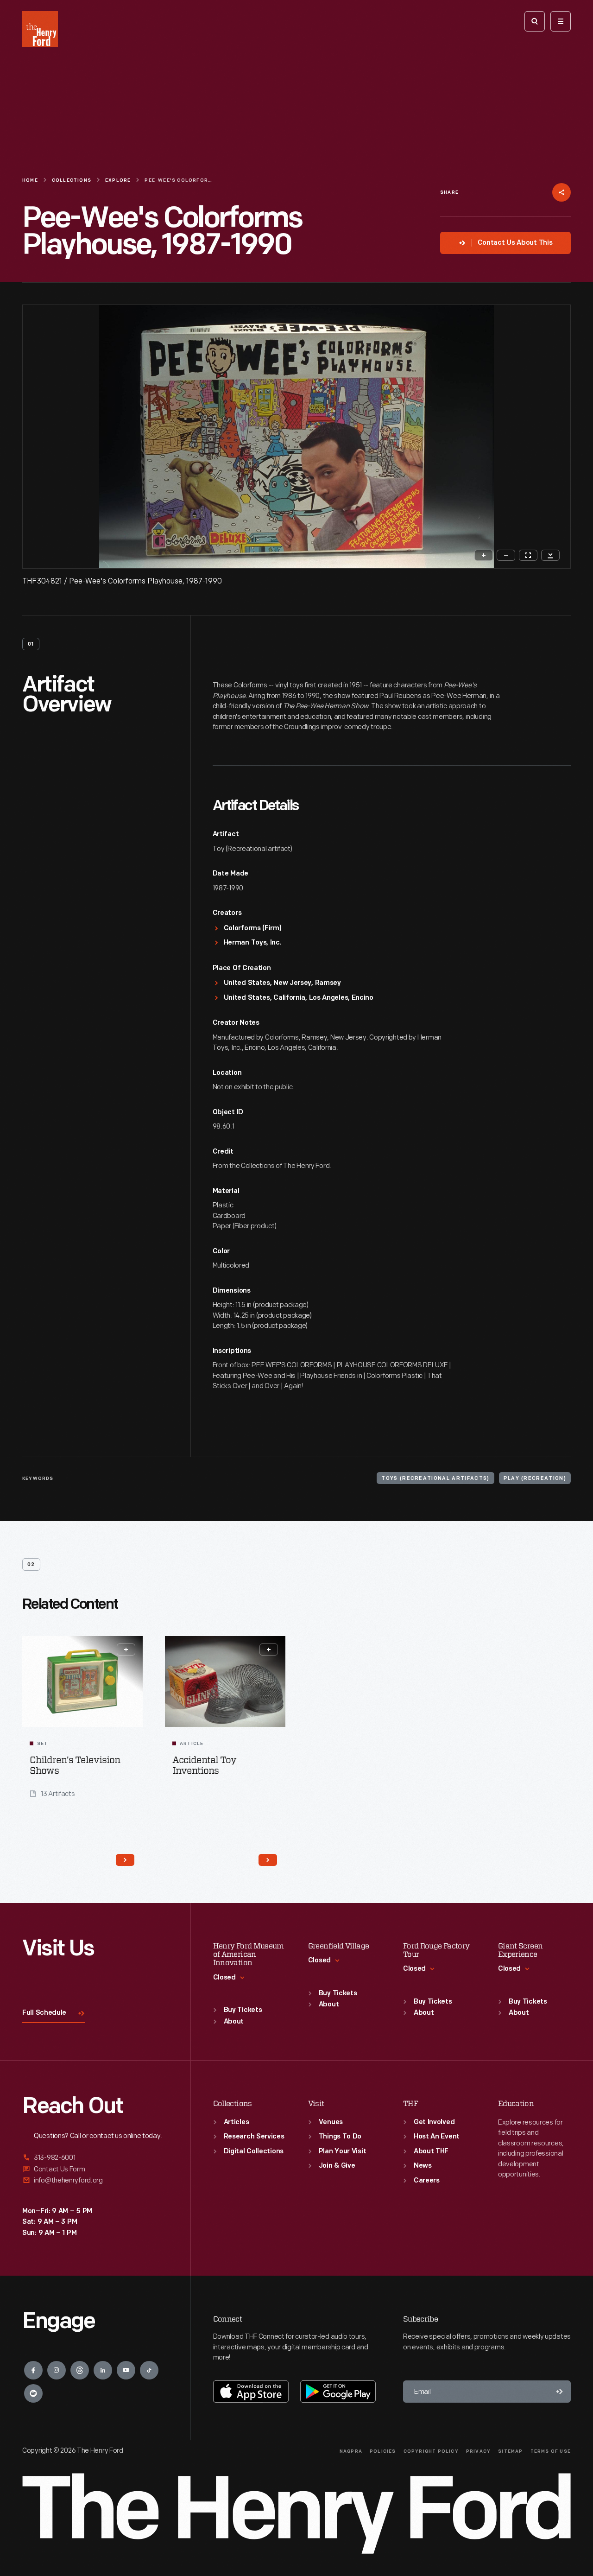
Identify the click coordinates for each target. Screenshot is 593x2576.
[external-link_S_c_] (95, 2180)
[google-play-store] (338, 2392)
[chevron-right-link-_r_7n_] (268, 1860)
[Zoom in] (484, 555)
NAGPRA (351, 2452)
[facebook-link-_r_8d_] (33, 2370)
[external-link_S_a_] (95, 2158)
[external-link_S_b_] (95, 2169)
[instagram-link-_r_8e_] (57, 2370)
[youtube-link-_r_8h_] (126, 2370)
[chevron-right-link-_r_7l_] (125, 1860)
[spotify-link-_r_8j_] (33, 2393)
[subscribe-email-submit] (560, 2392)
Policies (383, 2452)
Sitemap (510, 2452)
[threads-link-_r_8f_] (80, 2370)
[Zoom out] (506, 555)
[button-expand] (126, 1650)
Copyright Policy (431, 2452)
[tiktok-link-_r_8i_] (149, 2370)
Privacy (478, 2452)
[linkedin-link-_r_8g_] (103, 2370)
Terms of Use (551, 2452)
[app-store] (251, 2392)
